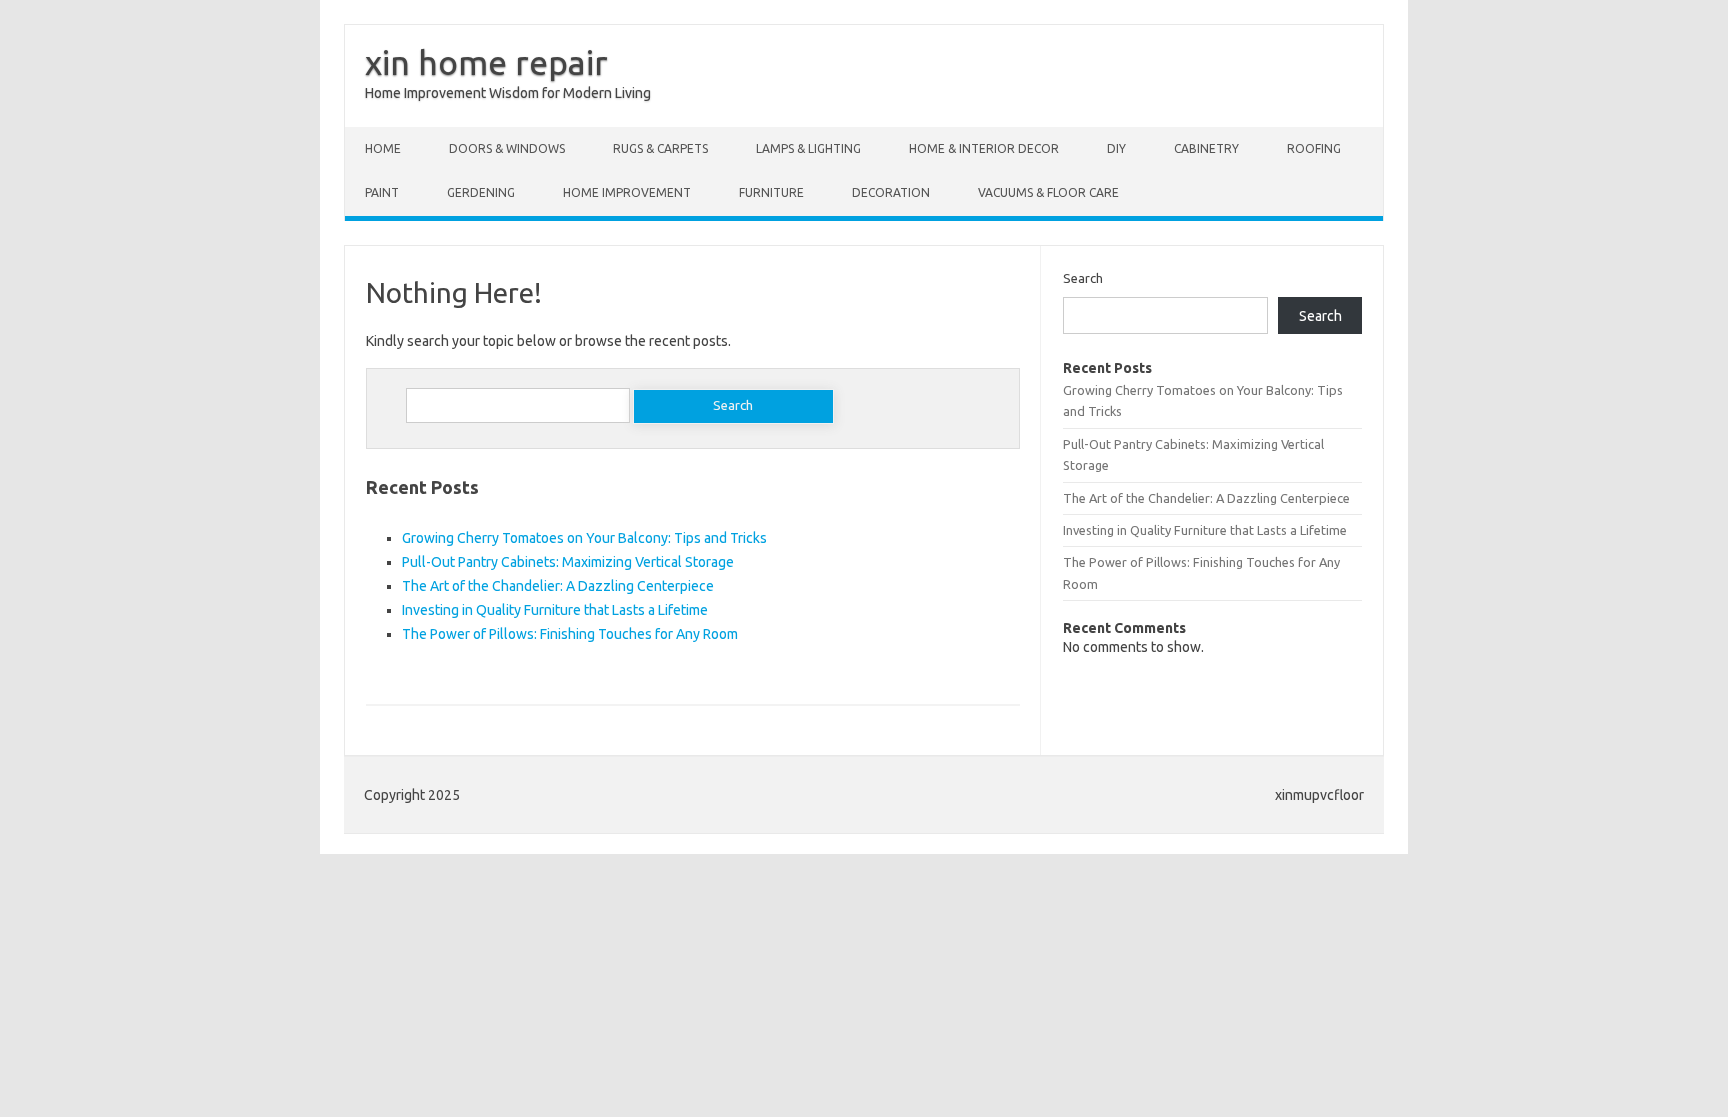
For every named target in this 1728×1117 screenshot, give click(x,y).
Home (383, 148)
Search (1083, 278)
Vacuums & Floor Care (1048, 192)
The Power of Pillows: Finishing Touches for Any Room (570, 634)
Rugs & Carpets (660, 148)
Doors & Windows (507, 148)
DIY (1116, 148)
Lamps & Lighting (808, 148)
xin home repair (486, 62)
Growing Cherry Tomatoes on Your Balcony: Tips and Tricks (584, 538)
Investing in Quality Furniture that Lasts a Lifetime (555, 610)
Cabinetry (1206, 148)
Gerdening (481, 192)
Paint (382, 192)
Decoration (891, 192)
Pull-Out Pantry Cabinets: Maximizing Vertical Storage (568, 562)
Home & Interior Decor (984, 148)
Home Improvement (627, 192)
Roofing (1314, 148)
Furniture (771, 192)
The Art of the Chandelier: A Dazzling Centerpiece (558, 586)
